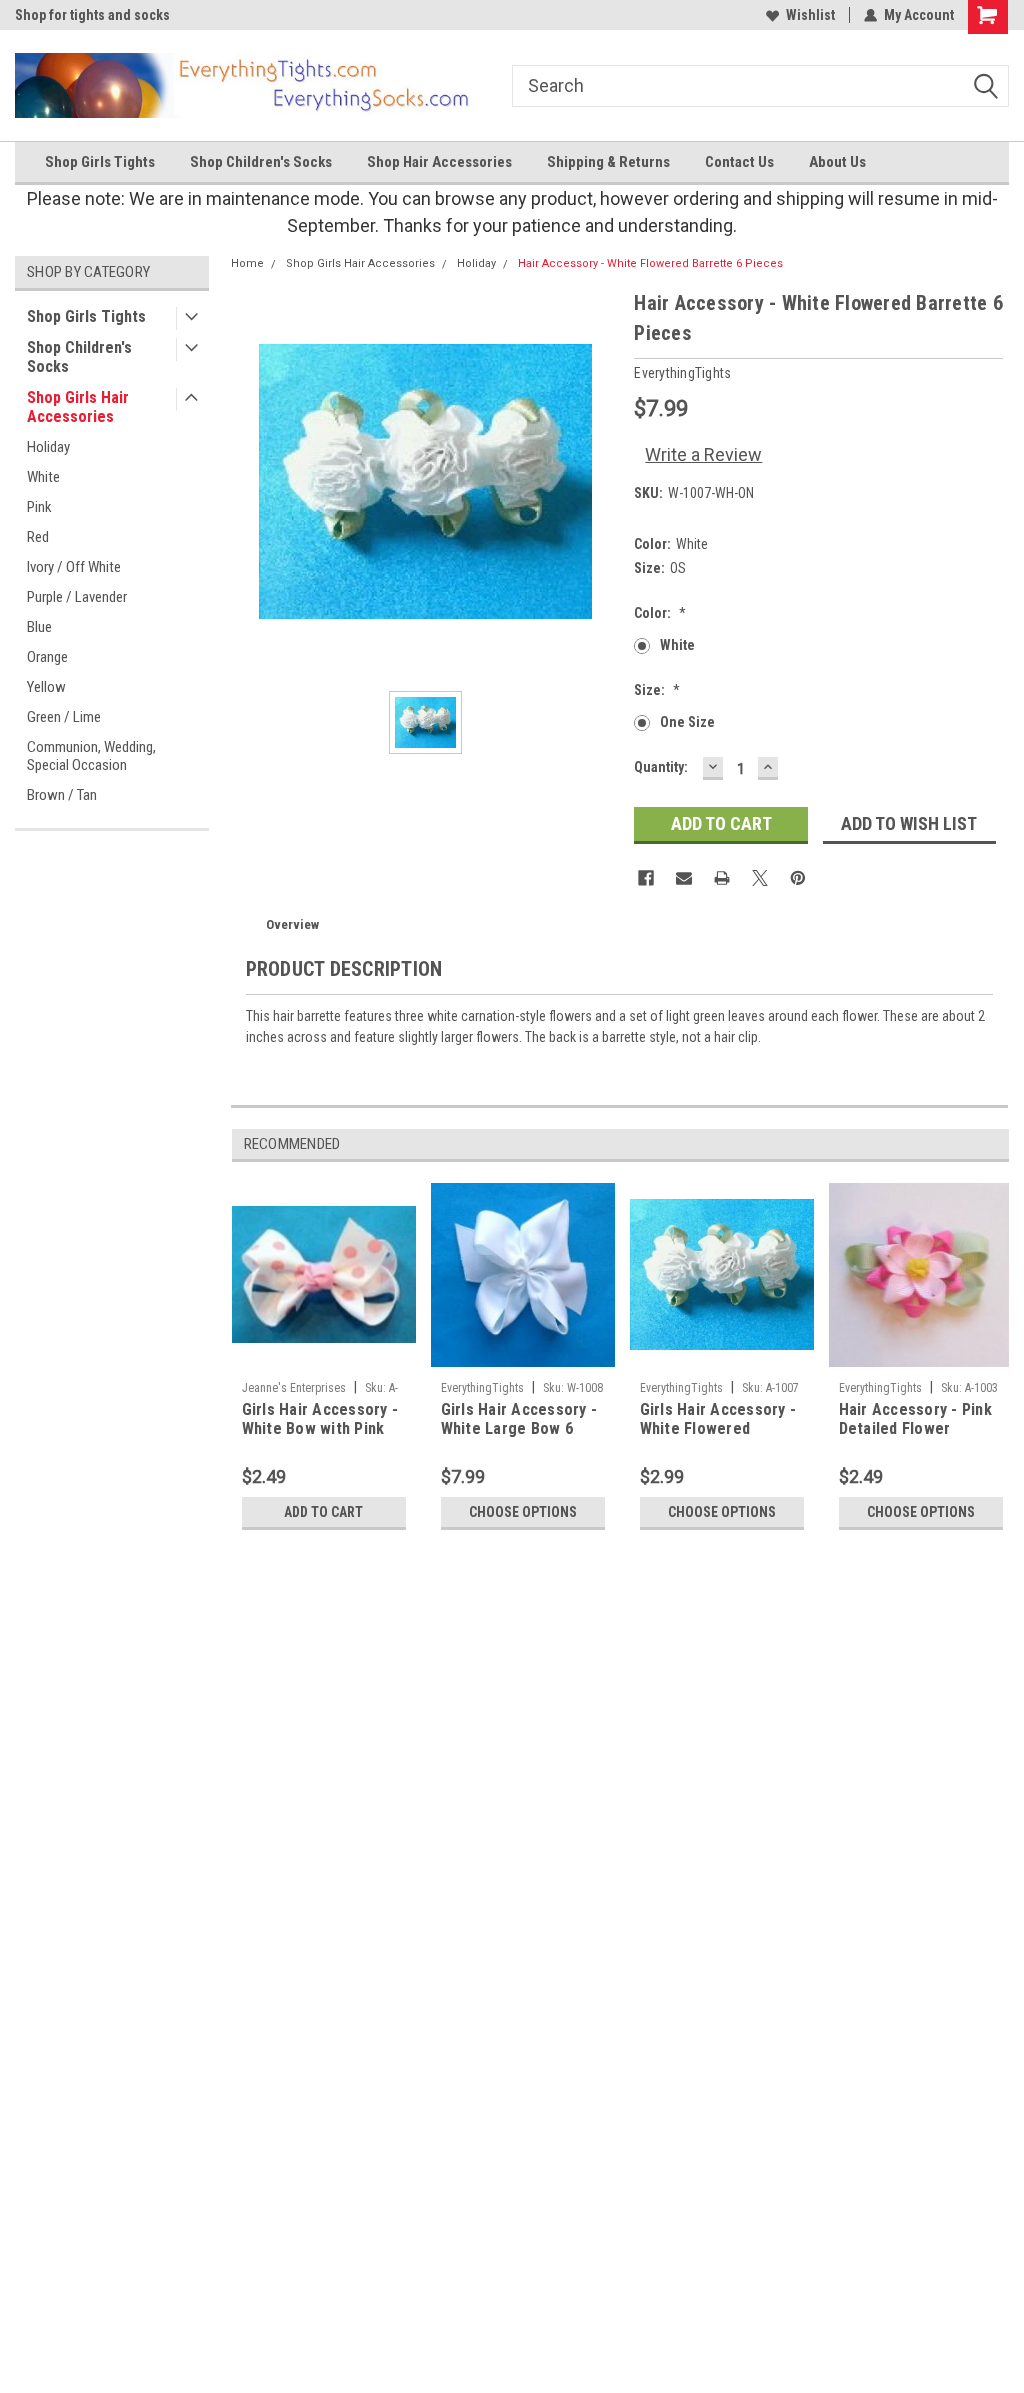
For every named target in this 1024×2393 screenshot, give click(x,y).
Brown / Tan (62, 795)
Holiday (48, 447)
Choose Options (523, 1512)
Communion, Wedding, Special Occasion (91, 756)
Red (38, 537)
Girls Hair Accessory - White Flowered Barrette (718, 1420)
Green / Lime (64, 717)
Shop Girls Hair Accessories (78, 407)
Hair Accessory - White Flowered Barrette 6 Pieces (650, 263)
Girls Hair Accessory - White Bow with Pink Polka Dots (320, 1420)
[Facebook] (646, 878)
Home (247, 263)
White (43, 477)
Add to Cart (323, 1512)
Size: (657, 690)
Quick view (324, 1357)
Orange (47, 657)
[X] (760, 878)
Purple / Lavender (77, 597)
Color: (660, 613)
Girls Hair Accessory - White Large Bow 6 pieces (519, 1420)
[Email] (684, 878)
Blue (39, 627)
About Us (837, 162)
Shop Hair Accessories (439, 162)
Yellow (46, 687)
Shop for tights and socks (92, 15)
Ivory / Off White (74, 567)
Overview (292, 924)
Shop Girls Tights (100, 162)
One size (687, 722)
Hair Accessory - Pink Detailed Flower (915, 1419)
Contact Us (739, 162)
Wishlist (810, 15)
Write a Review (703, 454)
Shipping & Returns (608, 162)
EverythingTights (482, 1388)
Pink (39, 507)
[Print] (722, 878)
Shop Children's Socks (261, 162)
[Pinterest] (798, 878)
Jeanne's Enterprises (294, 1388)
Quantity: (661, 767)
